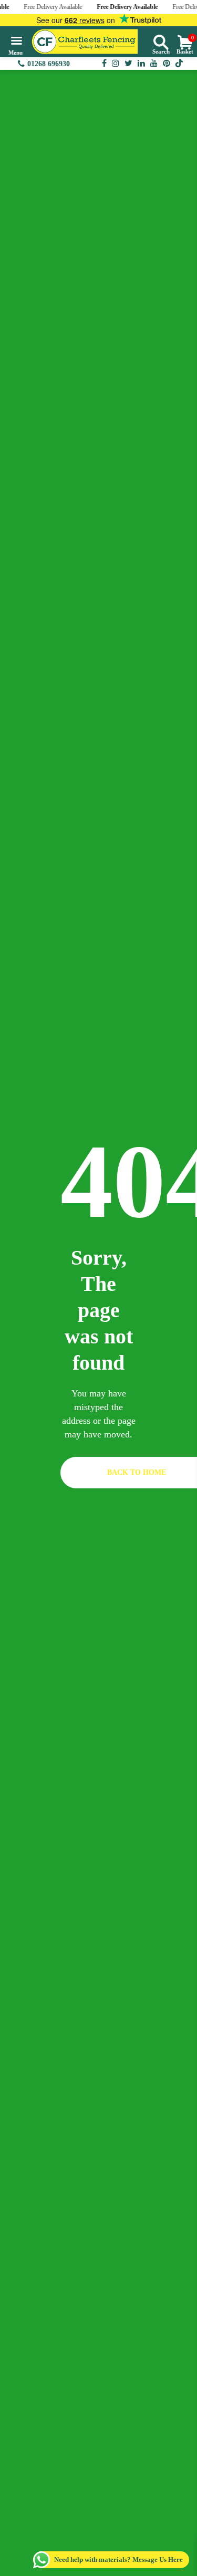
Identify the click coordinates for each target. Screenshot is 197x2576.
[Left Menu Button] (15, 45)
